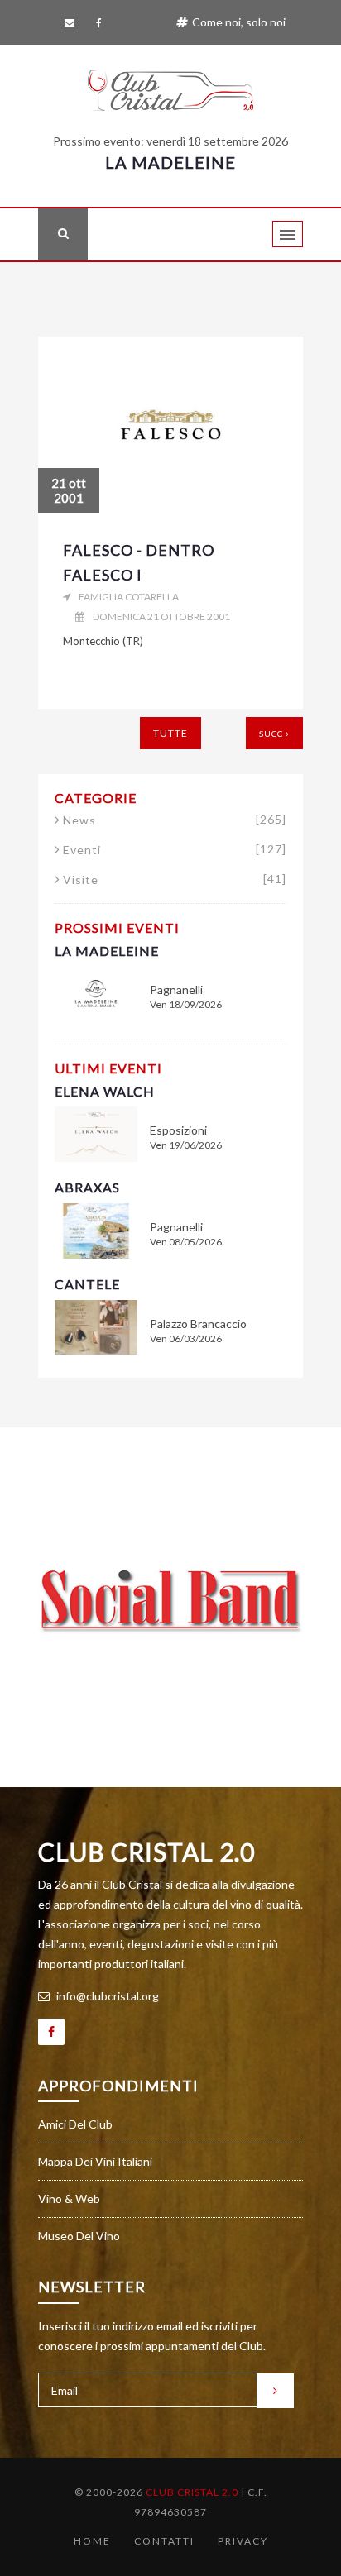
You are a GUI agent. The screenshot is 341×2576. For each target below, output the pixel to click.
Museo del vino (79, 2236)
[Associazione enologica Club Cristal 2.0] (170, 87)
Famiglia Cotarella (129, 597)
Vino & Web (69, 2198)
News (175, 820)
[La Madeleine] (96, 992)
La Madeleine (170, 162)
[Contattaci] (72, 23)
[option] (170, 1601)
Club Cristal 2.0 (146, 1852)
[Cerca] (63, 234)
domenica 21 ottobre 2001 (161, 617)
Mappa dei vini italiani (95, 2161)
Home (92, 2541)
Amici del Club (75, 2124)
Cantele (87, 1284)
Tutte (170, 733)
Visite (175, 880)
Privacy (243, 2541)
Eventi (175, 850)
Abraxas (87, 1187)
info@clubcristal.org (106, 1996)
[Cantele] (96, 1326)
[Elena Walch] (96, 1133)
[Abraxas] (96, 1229)
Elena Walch (105, 1091)
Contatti (164, 2541)
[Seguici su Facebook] (102, 23)
